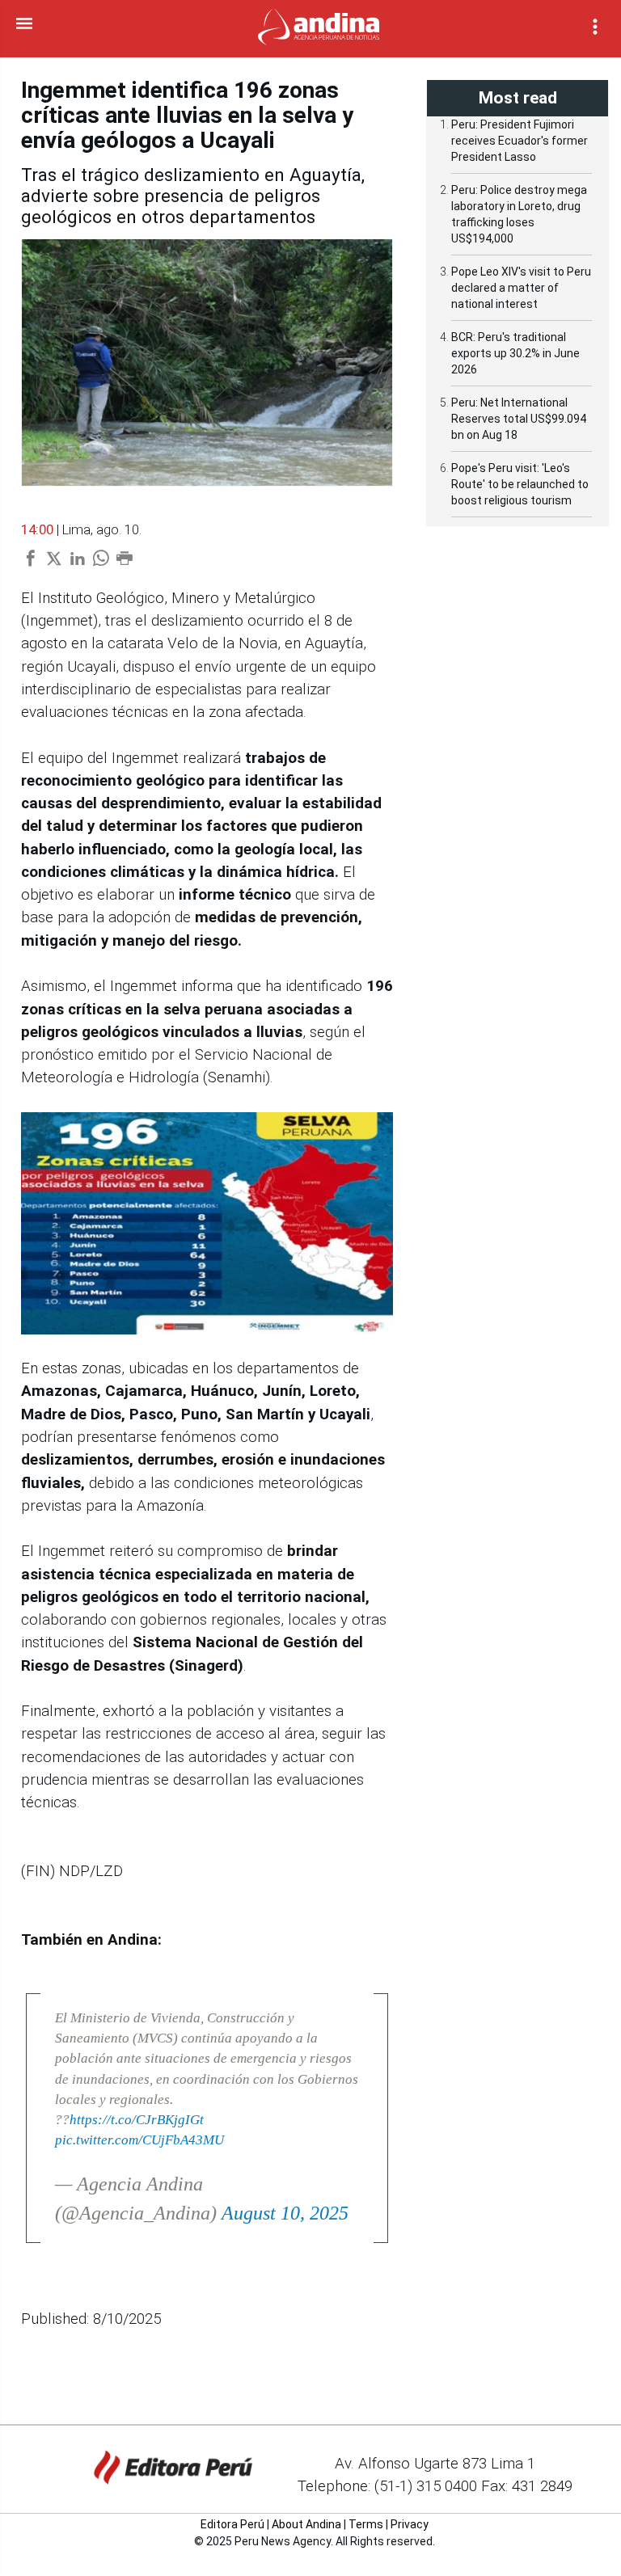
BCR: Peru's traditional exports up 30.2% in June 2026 (515, 353)
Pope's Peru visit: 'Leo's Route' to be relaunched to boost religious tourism (520, 484)
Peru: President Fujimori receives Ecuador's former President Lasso (520, 141)
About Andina (306, 2524)
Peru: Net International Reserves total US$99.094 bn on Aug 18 (519, 419)
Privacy (410, 2524)
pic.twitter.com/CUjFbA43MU (139, 2140)
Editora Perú (232, 2524)
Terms (366, 2524)
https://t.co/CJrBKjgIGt (137, 2120)
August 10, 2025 (285, 2213)
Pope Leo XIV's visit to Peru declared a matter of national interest (521, 288)
